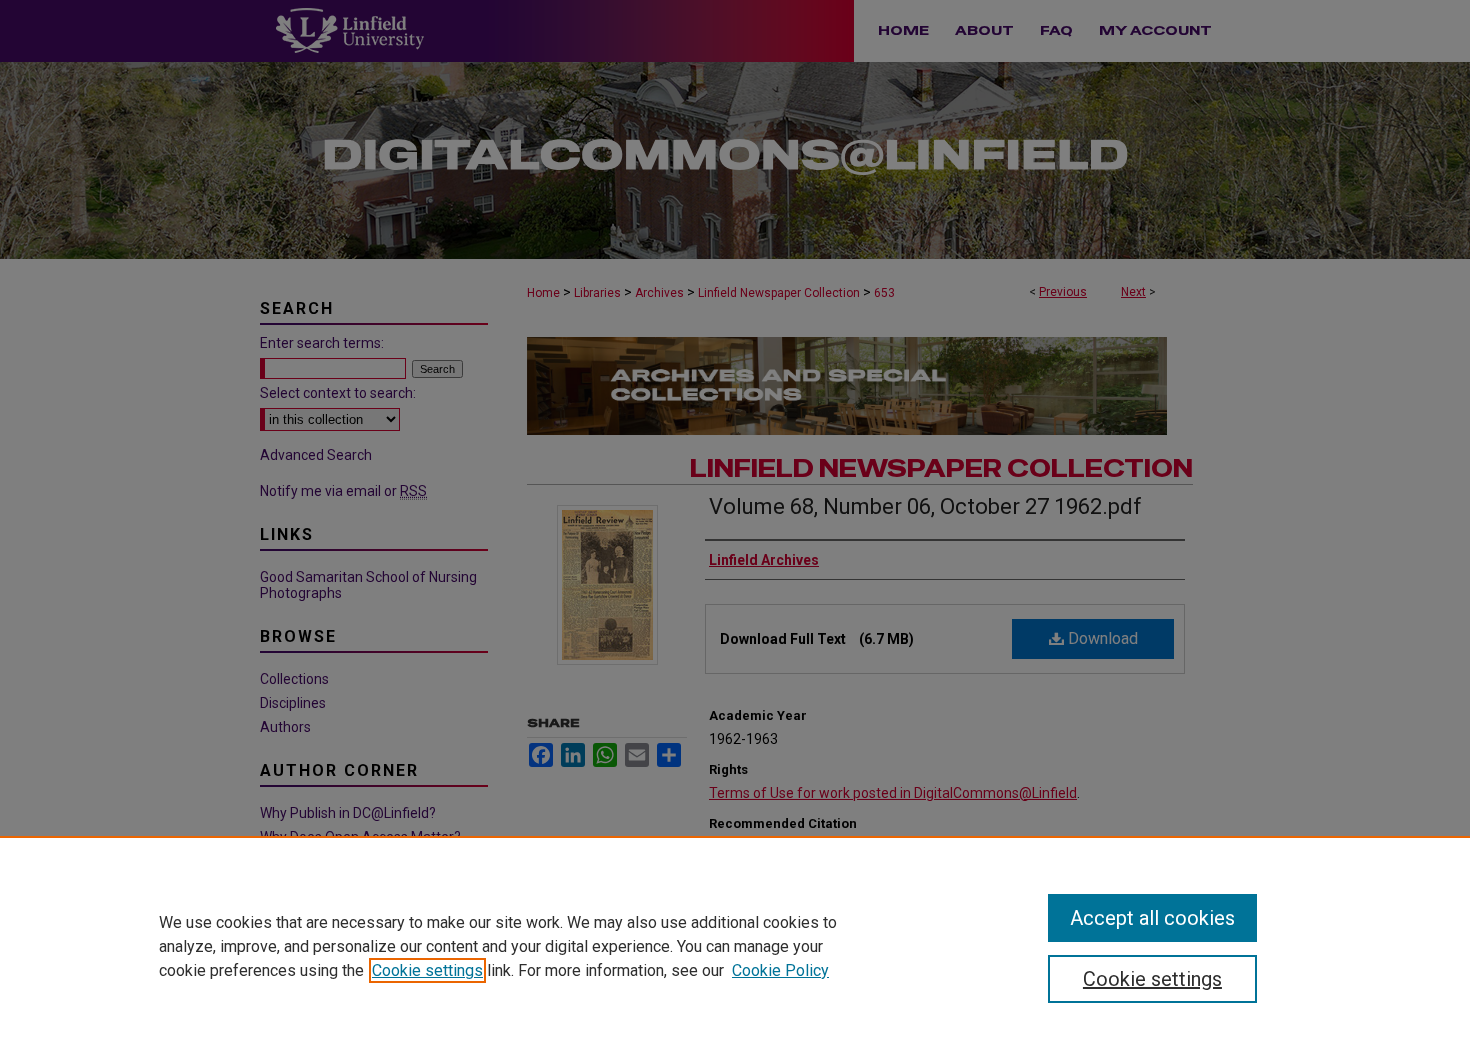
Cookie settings (427, 970)
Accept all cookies (1152, 918)
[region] (735, 946)
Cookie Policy (780, 970)
